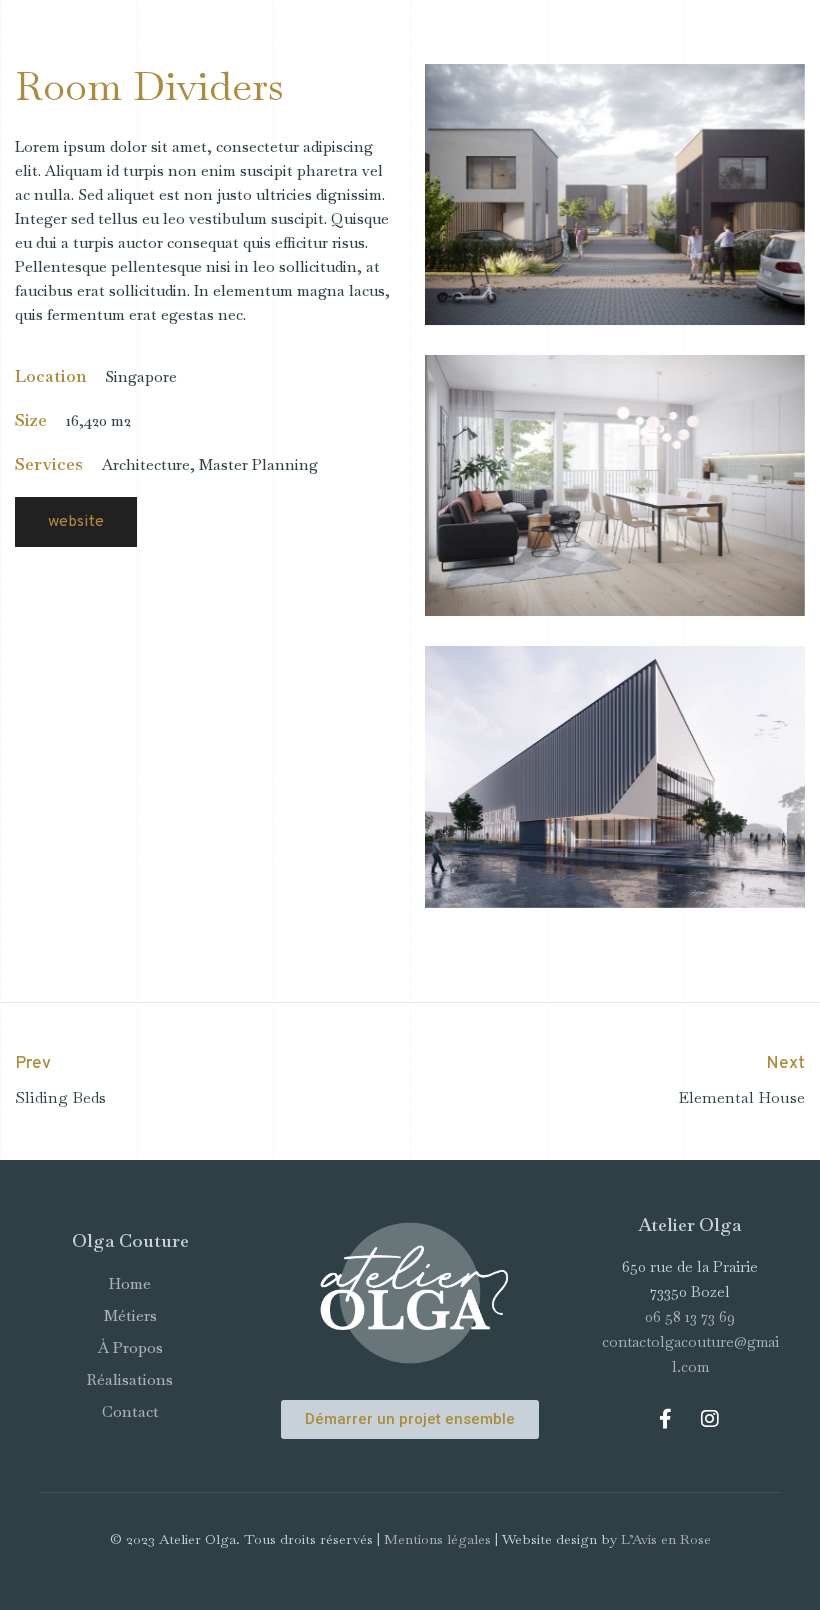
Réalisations (130, 1379)
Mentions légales (437, 1539)
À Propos (130, 1347)
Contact (130, 1411)
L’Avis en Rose (666, 1539)
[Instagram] (710, 1419)
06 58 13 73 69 (690, 1316)
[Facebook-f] (665, 1419)
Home (130, 1283)
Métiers (130, 1315)
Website (76, 522)
